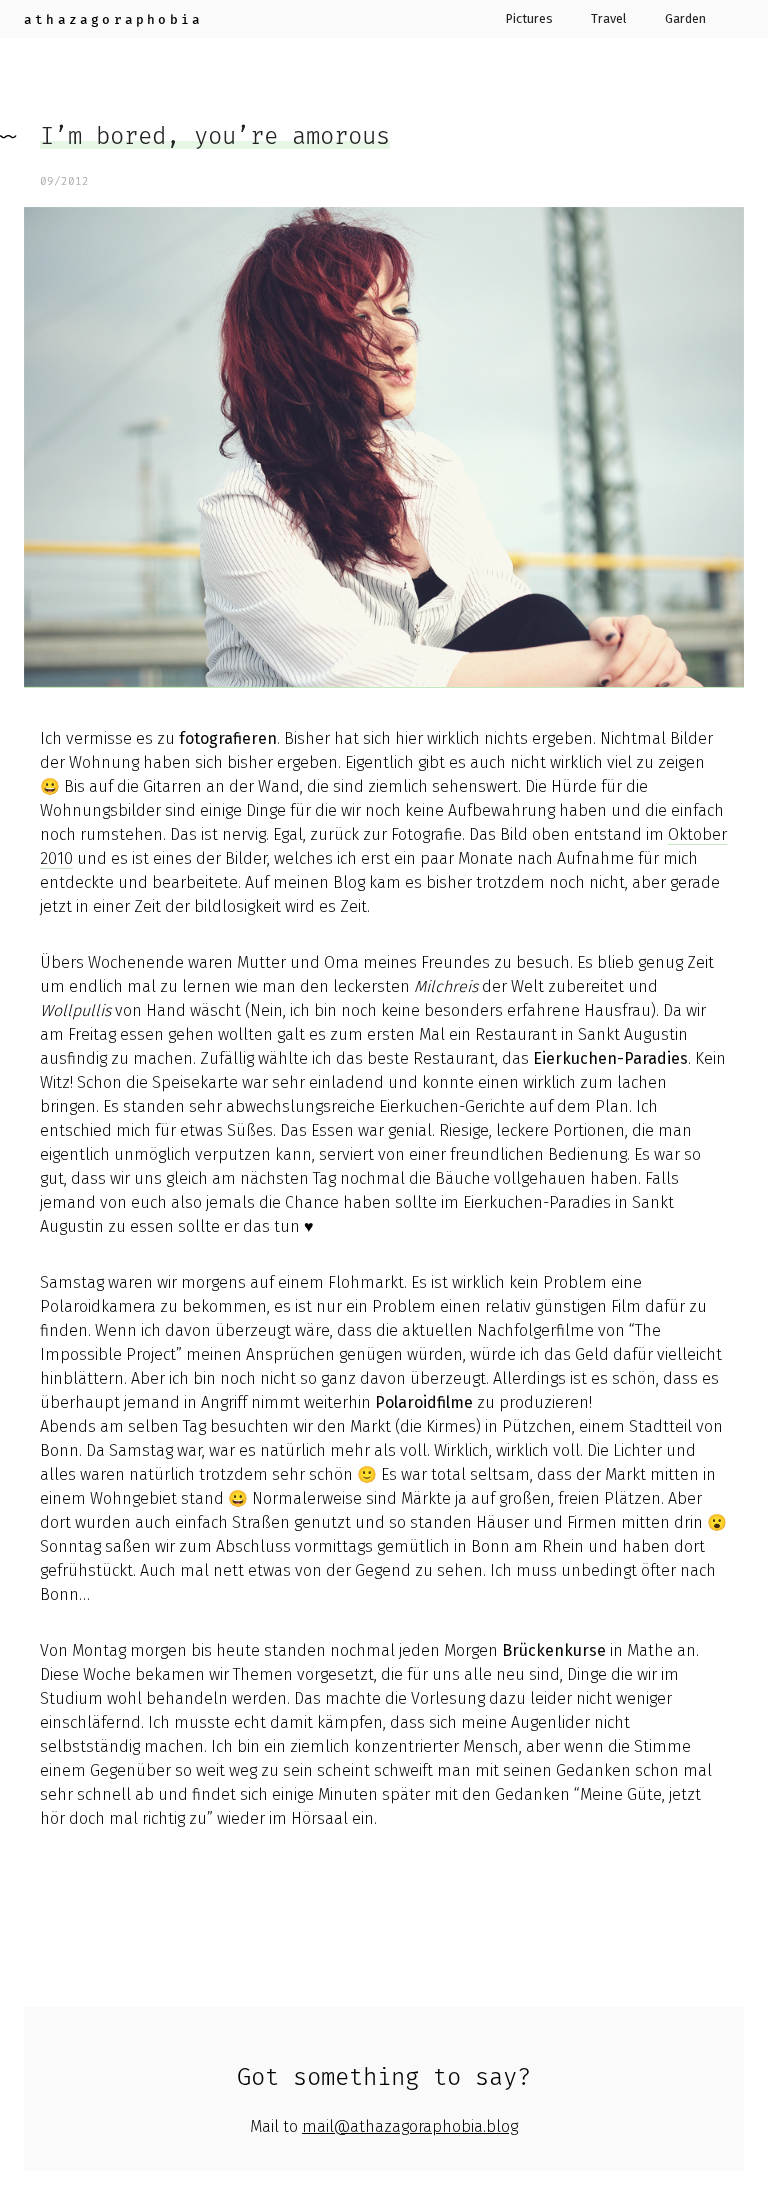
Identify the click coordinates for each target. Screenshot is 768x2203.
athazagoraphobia (113, 19)
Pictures (529, 19)
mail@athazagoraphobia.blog (410, 2126)
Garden (685, 19)
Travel (608, 19)
